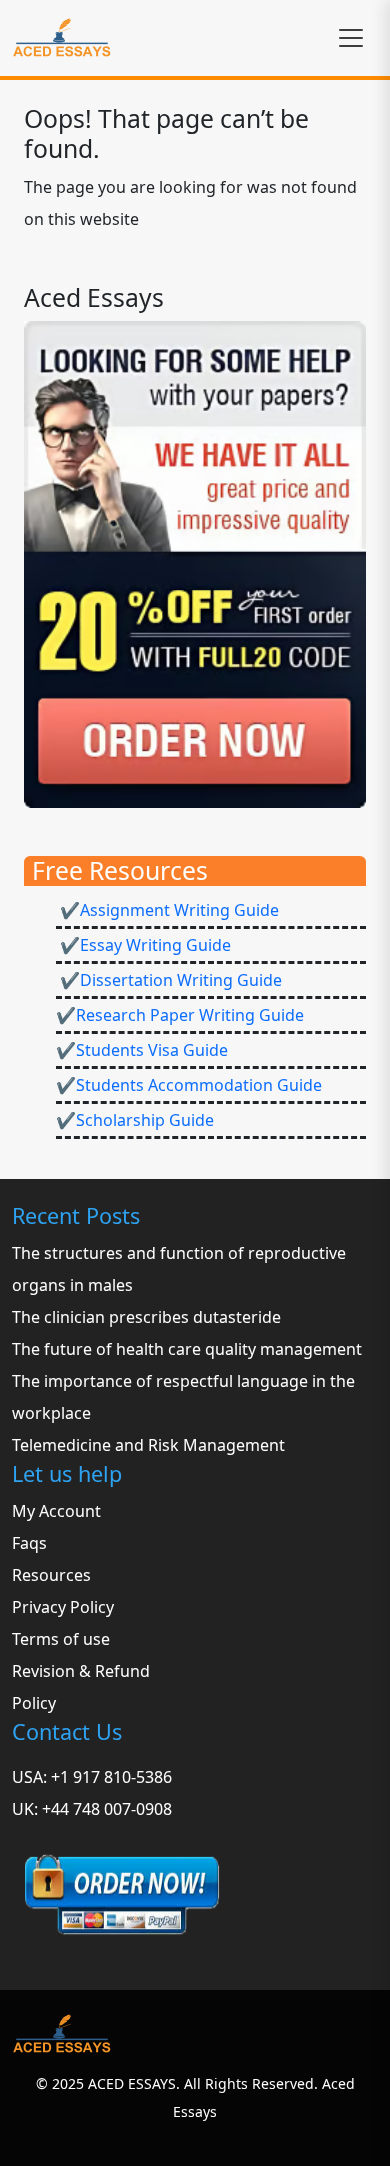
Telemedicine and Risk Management (148, 1445)
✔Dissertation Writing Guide (169, 980)
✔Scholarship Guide (135, 1120)
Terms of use (61, 1639)
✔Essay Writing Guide (143, 945)
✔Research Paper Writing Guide (180, 1015)
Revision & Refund (81, 1671)
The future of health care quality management (187, 1349)
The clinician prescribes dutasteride (146, 1317)
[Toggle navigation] (351, 38)
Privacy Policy (63, 1607)
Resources (51, 1575)
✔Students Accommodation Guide (189, 1085)
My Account (56, 1511)
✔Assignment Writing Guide (167, 910)
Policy (34, 1703)
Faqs (29, 1543)
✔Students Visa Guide (142, 1050)
